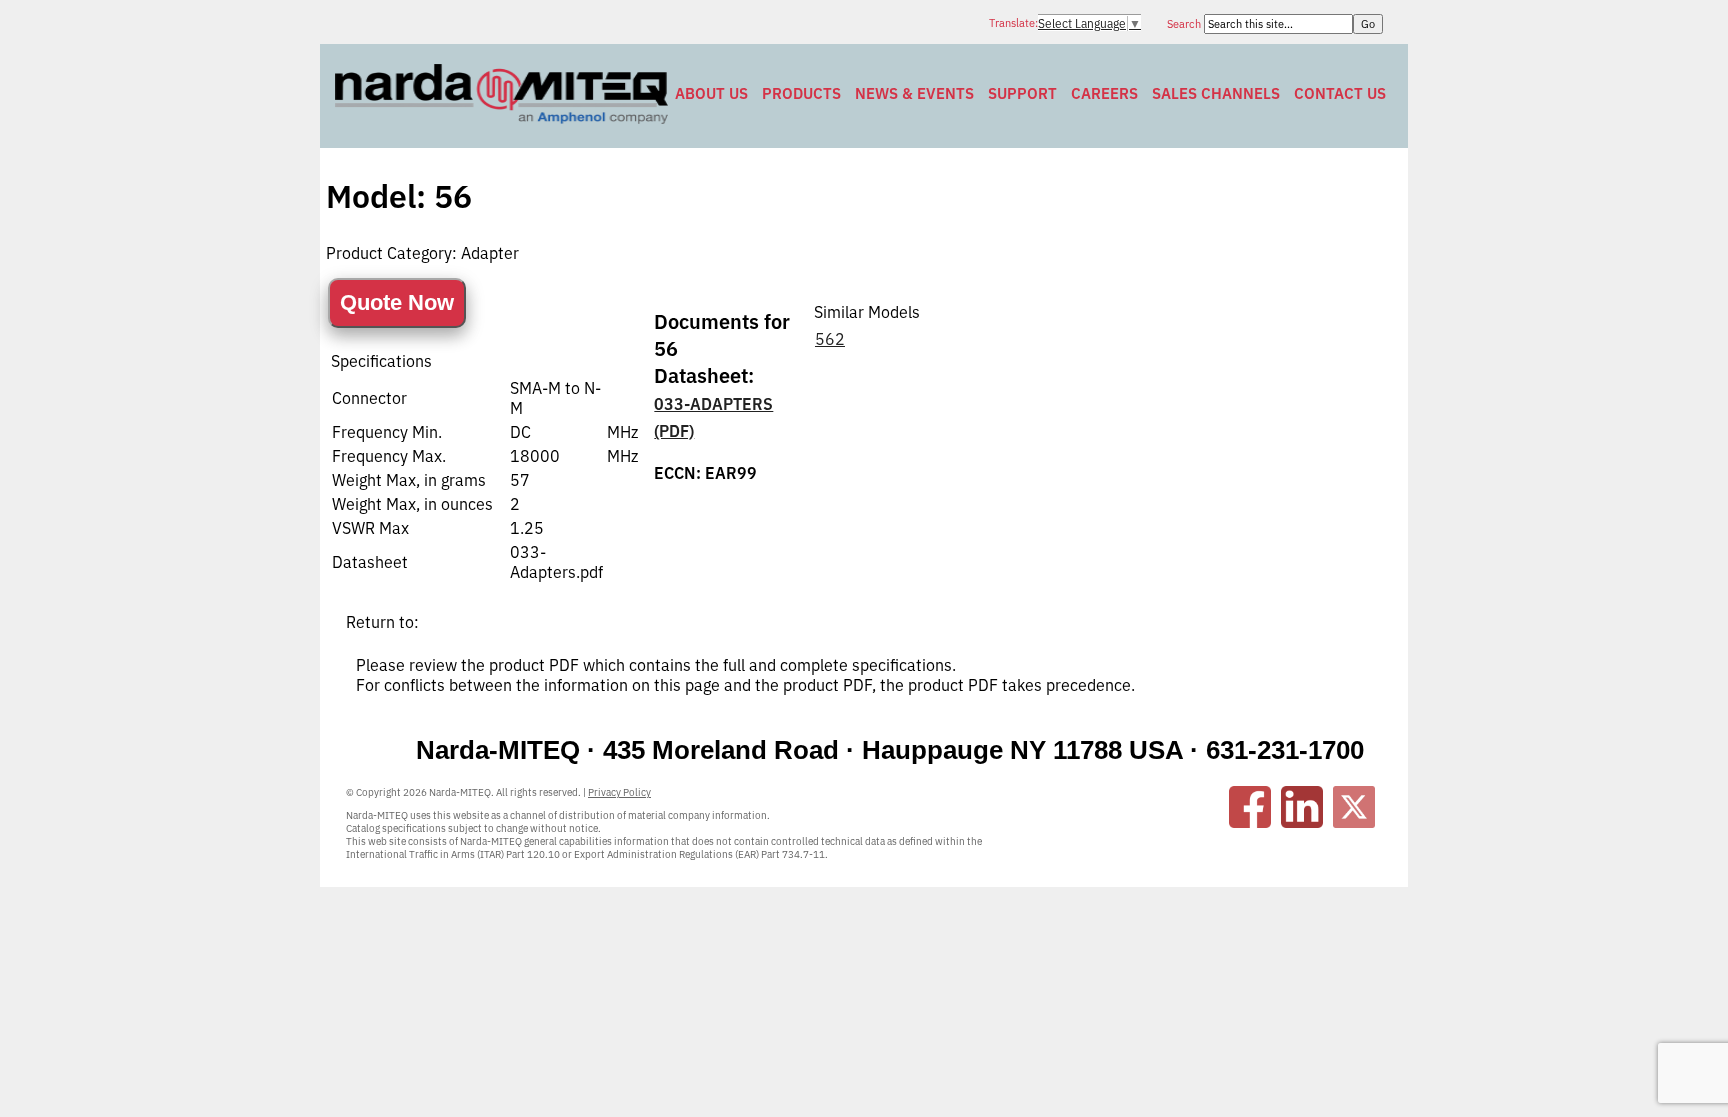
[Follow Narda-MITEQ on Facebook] (1250, 807)
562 (830, 339)
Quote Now (397, 302)
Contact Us (1340, 93)
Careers (1104, 93)
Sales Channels (1216, 93)
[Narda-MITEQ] (501, 118)
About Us (711, 93)
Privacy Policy (619, 792)
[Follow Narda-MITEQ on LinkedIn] (1302, 807)
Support (1022, 93)
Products (801, 93)
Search (1185, 24)
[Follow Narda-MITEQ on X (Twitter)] (1354, 807)
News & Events (914, 93)
